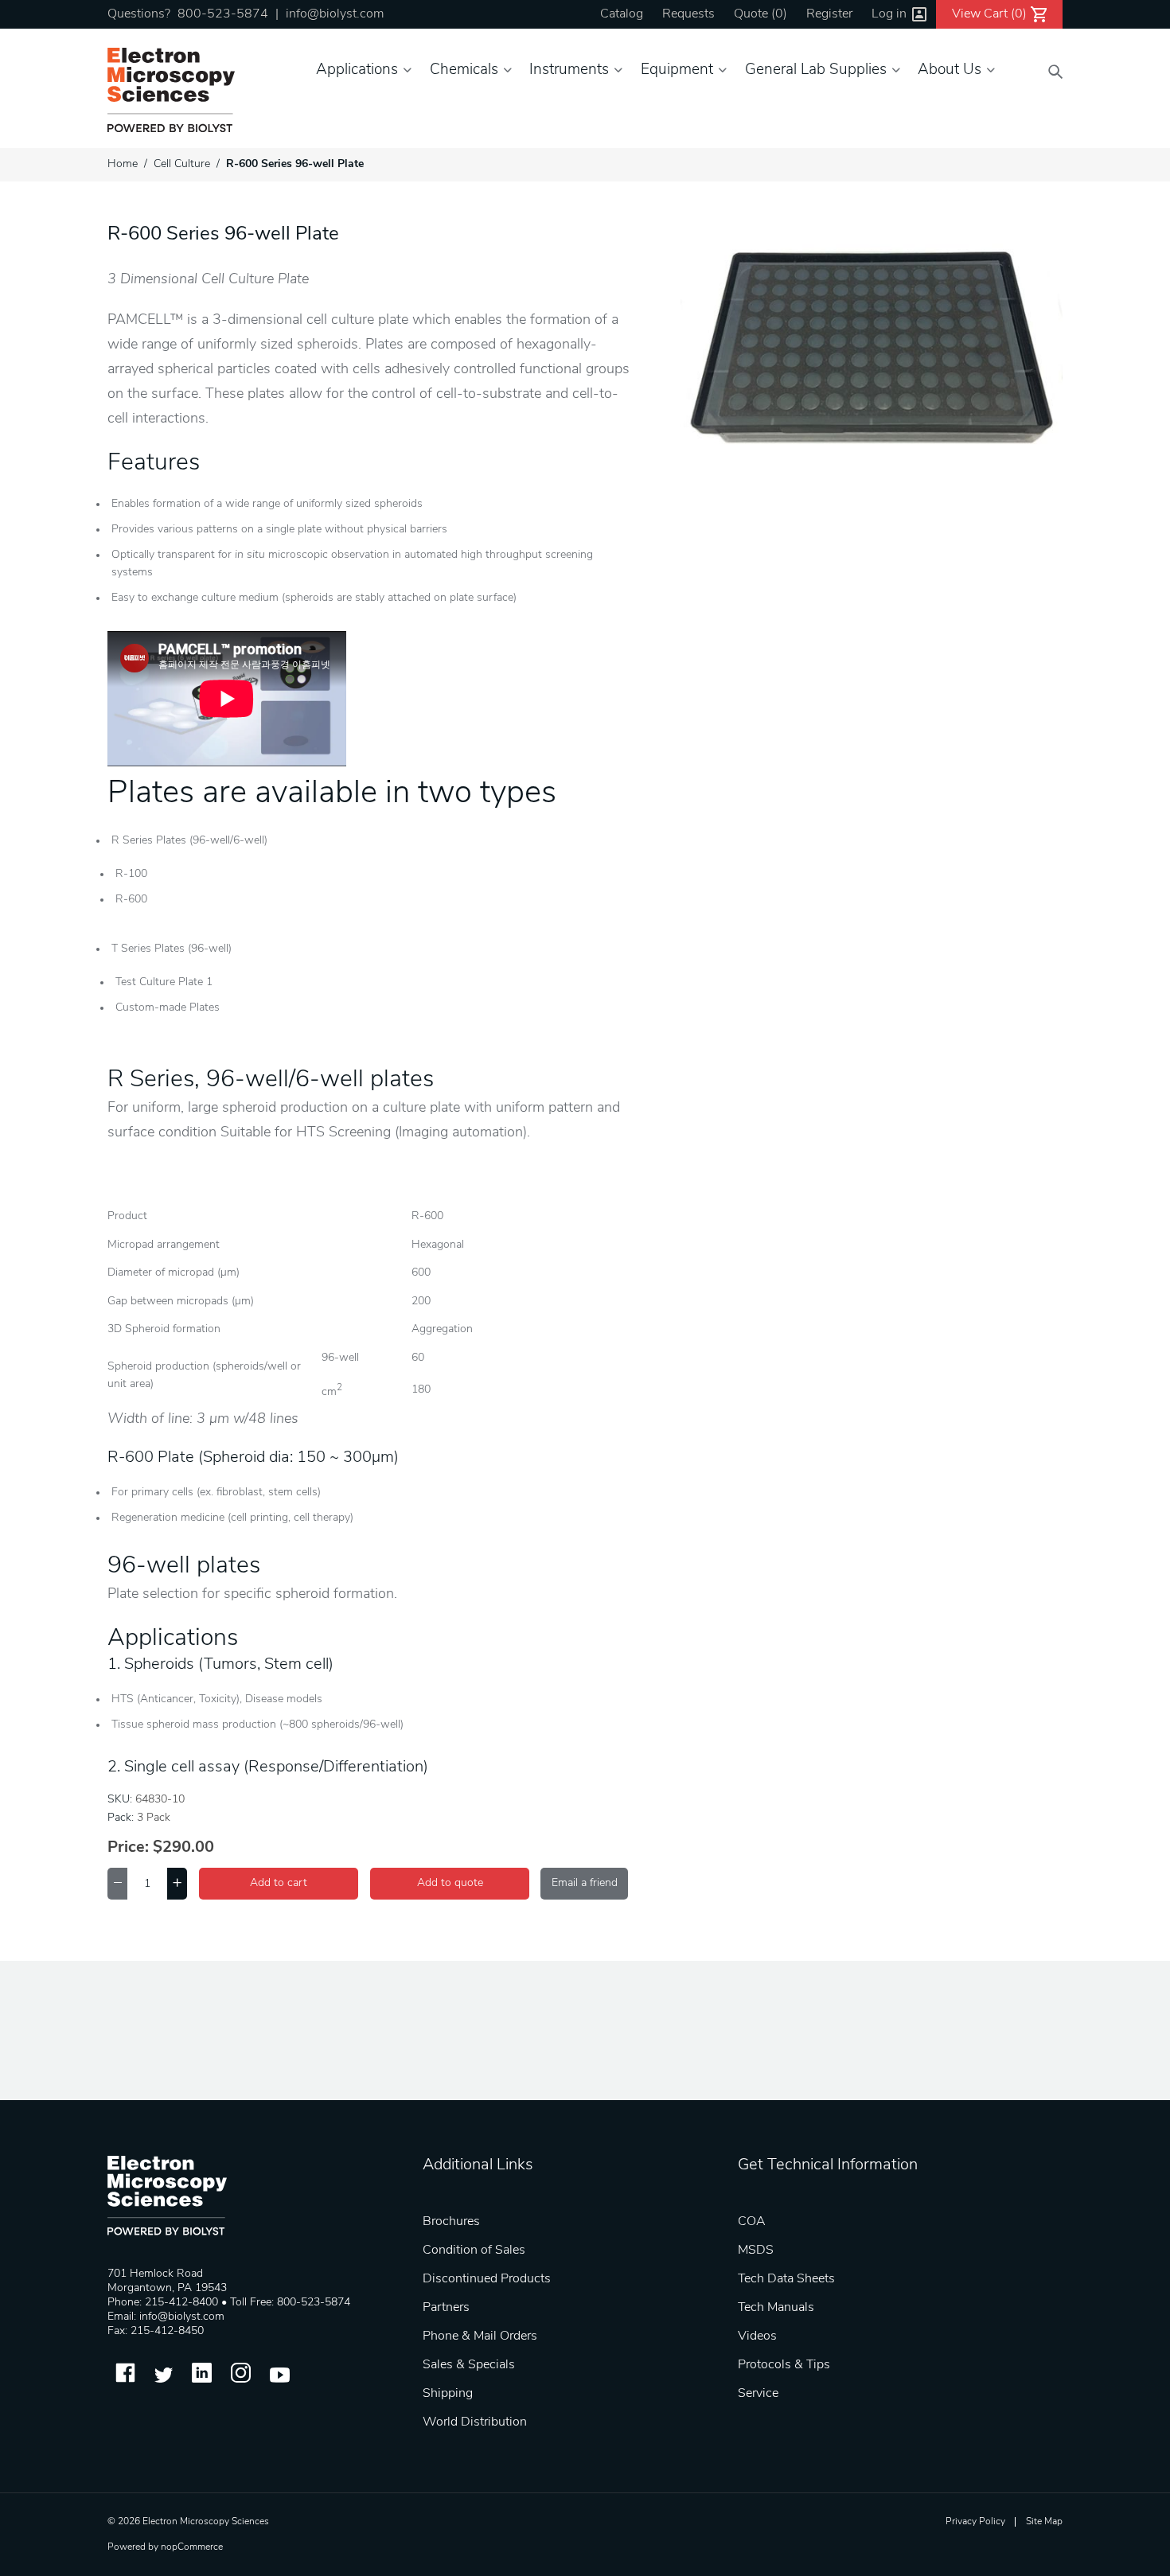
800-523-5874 (223, 14)
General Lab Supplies (816, 70)
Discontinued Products (487, 2279)
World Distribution (475, 2422)
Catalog (622, 14)
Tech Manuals (776, 2308)
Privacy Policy (975, 2522)
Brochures (451, 2222)
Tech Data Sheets (786, 2279)
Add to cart (279, 1883)
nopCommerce (192, 2547)
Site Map (1044, 2522)
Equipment (677, 70)
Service (758, 2394)
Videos (757, 2336)
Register (829, 14)
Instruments (569, 70)
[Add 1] (177, 1884)
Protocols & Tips (784, 2365)
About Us (950, 70)
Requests (688, 14)
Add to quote (450, 1883)
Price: (128, 1848)
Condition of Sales (474, 2251)
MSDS (756, 2251)
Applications (357, 70)
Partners (446, 2308)
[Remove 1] (117, 1884)
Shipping (448, 2394)
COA (752, 2222)
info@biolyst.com (335, 14)
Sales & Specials (469, 2365)
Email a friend (585, 1883)
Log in (889, 14)
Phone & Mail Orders (480, 2336)
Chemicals (464, 70)
